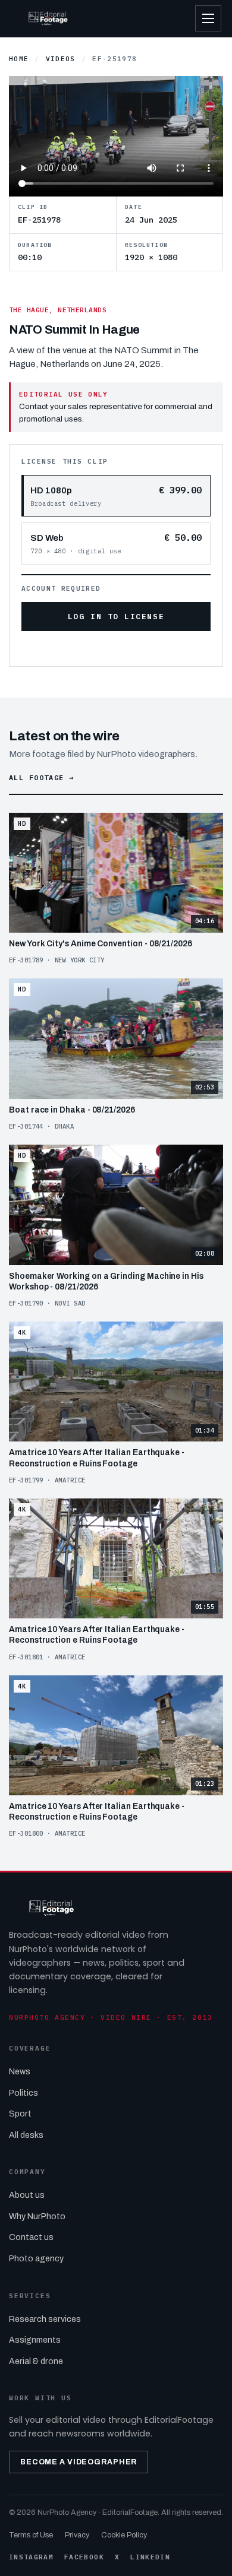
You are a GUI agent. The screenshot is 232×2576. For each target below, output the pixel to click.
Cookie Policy (124, 2535)
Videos (61, 59)
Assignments (35, 2340)
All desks (26, 2135)
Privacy (77, 2535)
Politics (23, 2093)
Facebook (84, 2557)
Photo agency (36, 2259)
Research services (45, 2319)
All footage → (41, 777)
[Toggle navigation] (208, 18)
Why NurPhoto (37, 2217)
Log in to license (116, 617)
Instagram (31, 2557)
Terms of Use (31, 2535)
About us (27, 2195)
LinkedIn (150, 2557)
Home (19, 59)
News (20, 2072)
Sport (20, 2114)
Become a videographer (79, 2462)
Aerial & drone (36, 2361)
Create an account (137, 648)
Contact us (31, 2237)
